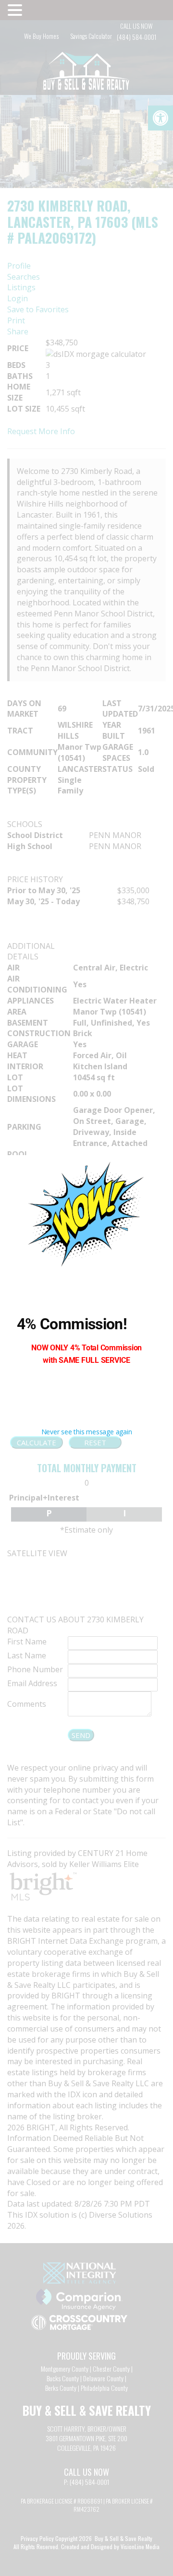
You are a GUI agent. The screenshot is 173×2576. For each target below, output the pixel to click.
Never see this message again (87, 1432)
